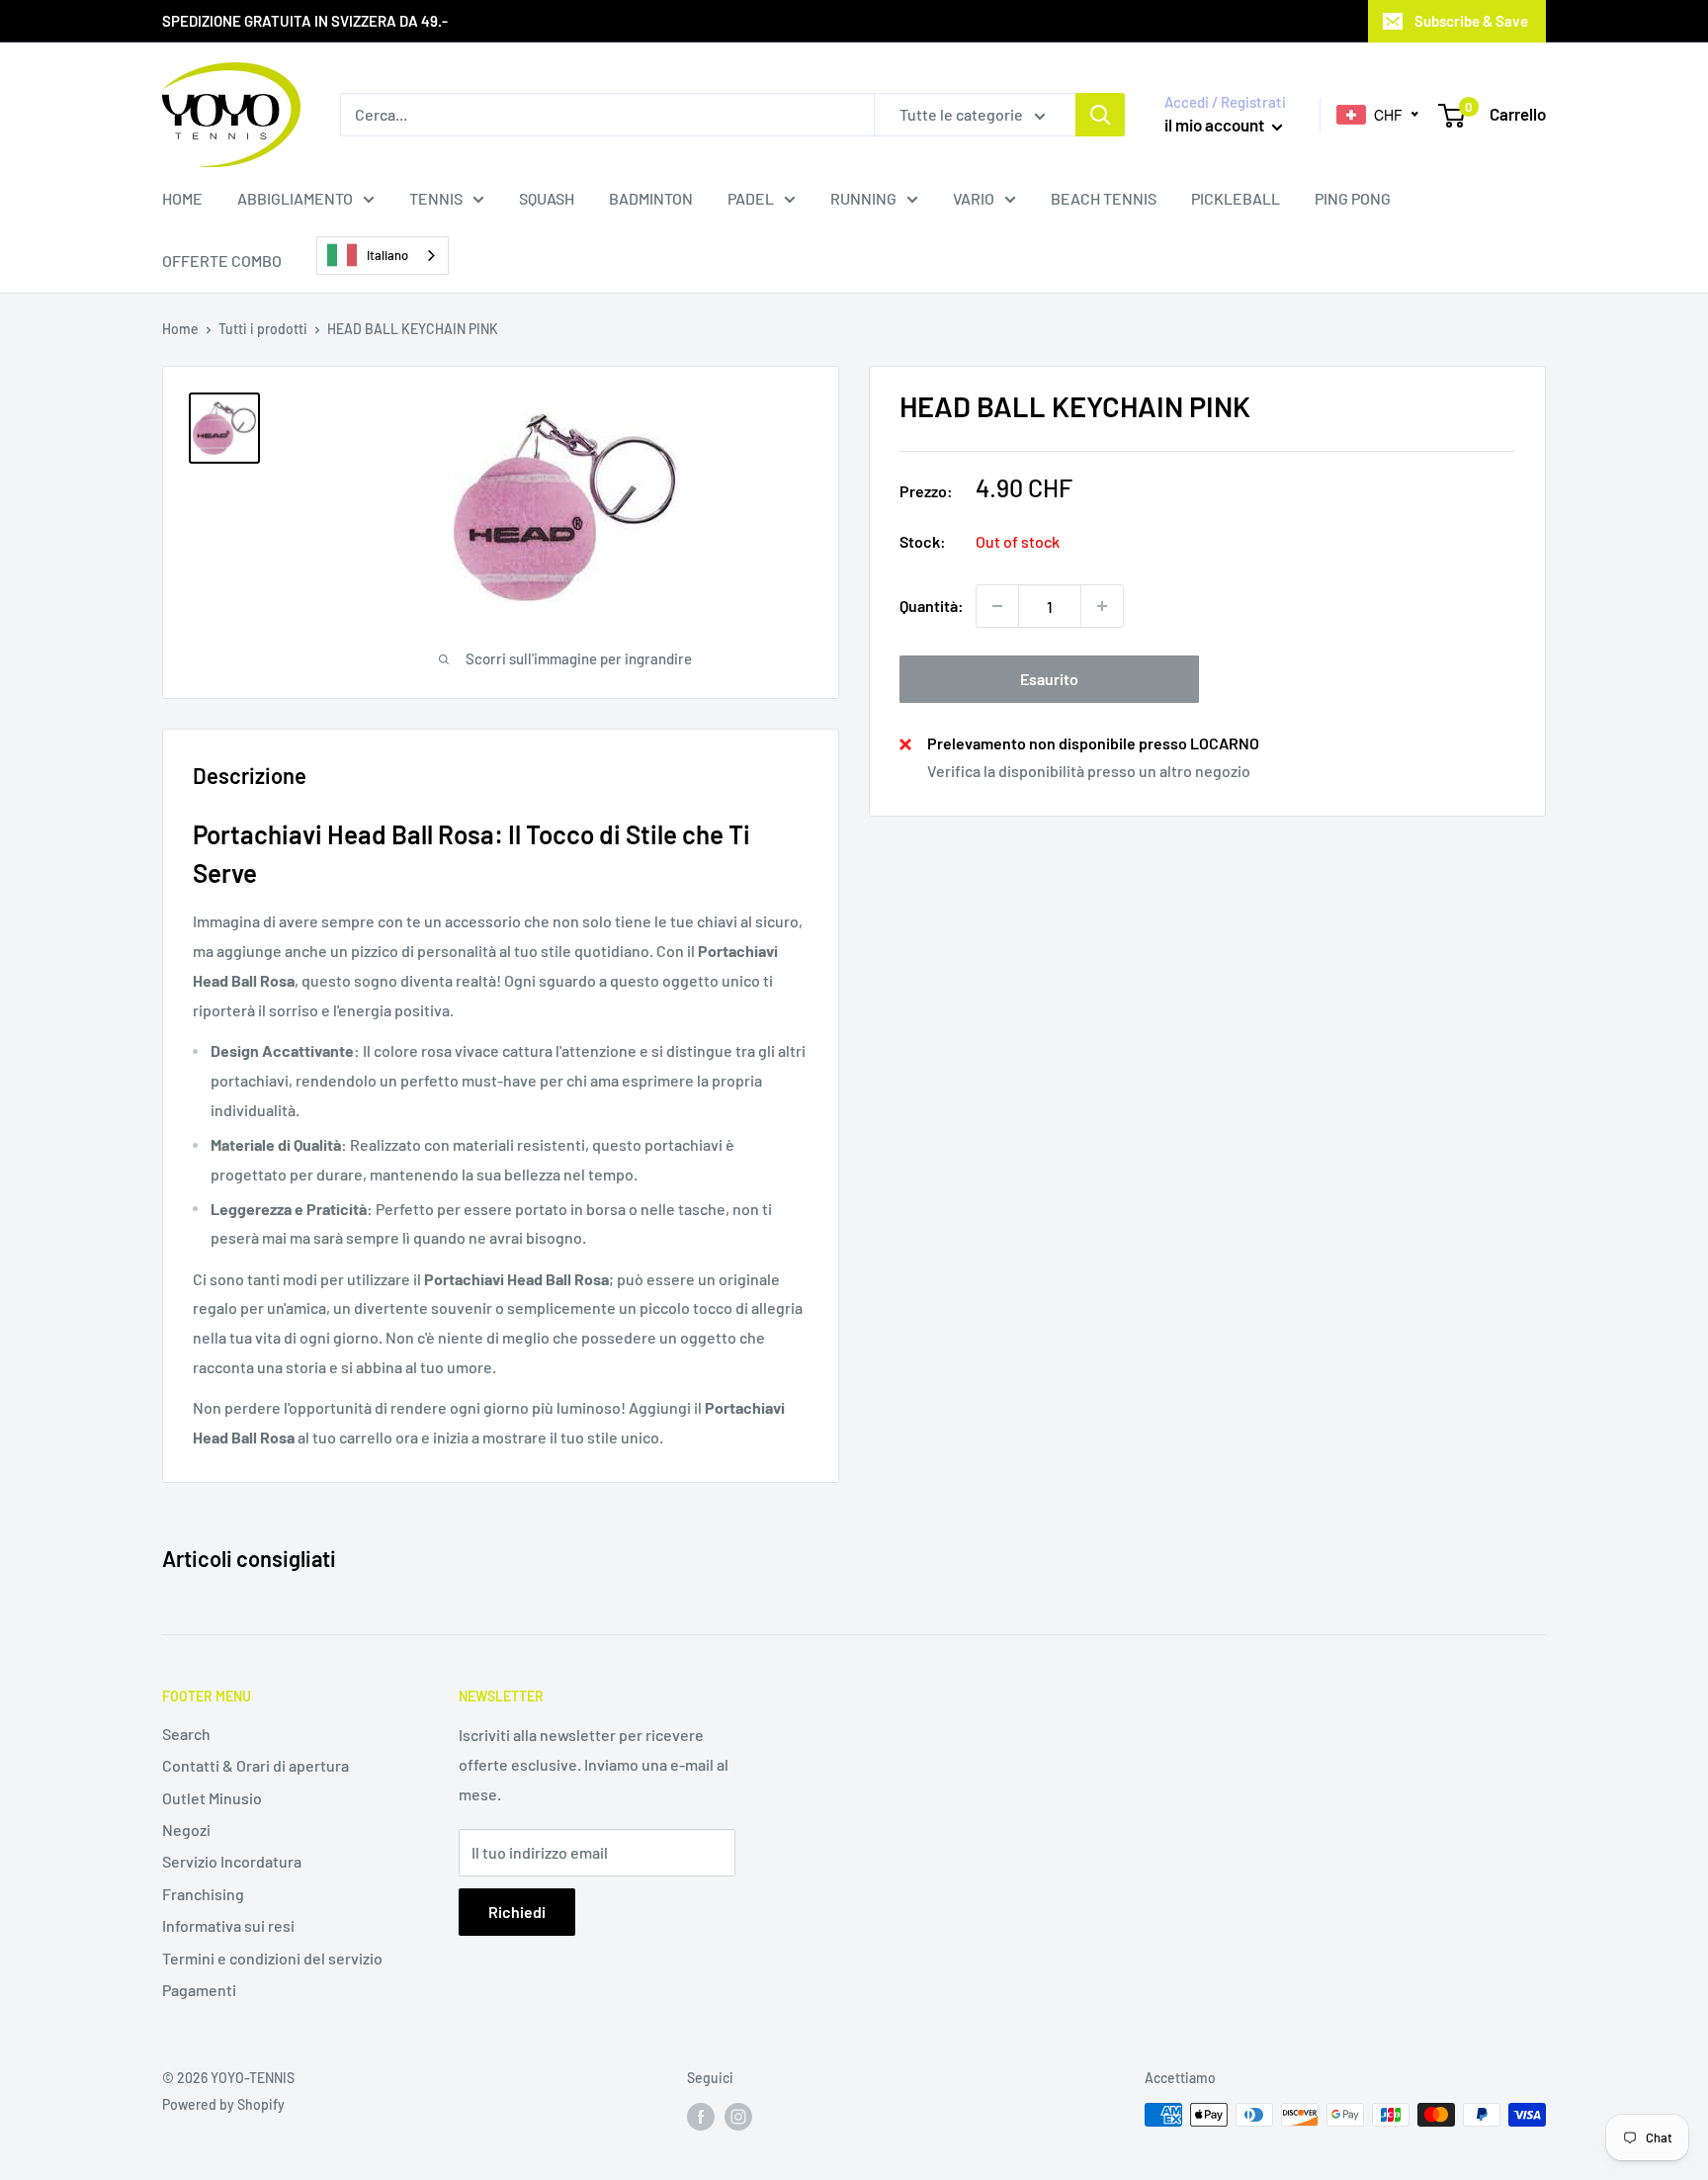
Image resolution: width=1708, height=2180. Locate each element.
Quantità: (932, 606)
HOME (182, 198)
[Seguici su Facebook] (701, 2117)
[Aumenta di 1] (1102, 606)
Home (180, 329)
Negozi (186, 1830)
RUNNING (863, 198)
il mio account (1216, 125)
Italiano (387, 255)
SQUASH (547, 198)
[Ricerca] (1100, 115)
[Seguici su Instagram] (738, 2117)
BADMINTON (651, 198)
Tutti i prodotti (263, 329)
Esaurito (1049, 679)
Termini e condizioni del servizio (272, 1958)
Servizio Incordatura (232, 1861)
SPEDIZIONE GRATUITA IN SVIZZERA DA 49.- (305, 21)
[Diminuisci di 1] (997, 606)
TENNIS (436, 198)
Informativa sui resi (228, 1925)
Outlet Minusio (212, 1798)
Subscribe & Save (1471, 21)
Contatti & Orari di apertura (256, 1765)
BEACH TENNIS (1104, 198)
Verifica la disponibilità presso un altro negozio (1089, 771)
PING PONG (1353, 198)
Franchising (203, 1894)
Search (186, 1734)
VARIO (974, 198)
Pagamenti (199, 1990)
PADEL (751, 198)
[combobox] (383, 256)
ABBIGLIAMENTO (295, 198)
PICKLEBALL (1236, 198)
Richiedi (517, 1912)
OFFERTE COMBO (222, 261)
